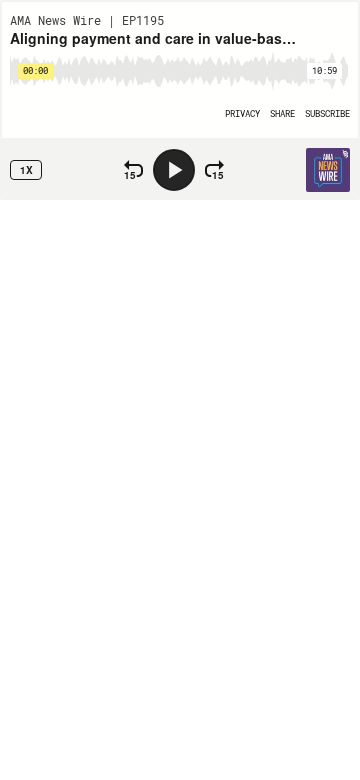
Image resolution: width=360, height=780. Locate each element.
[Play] (174, 170)
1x (26, 170)
